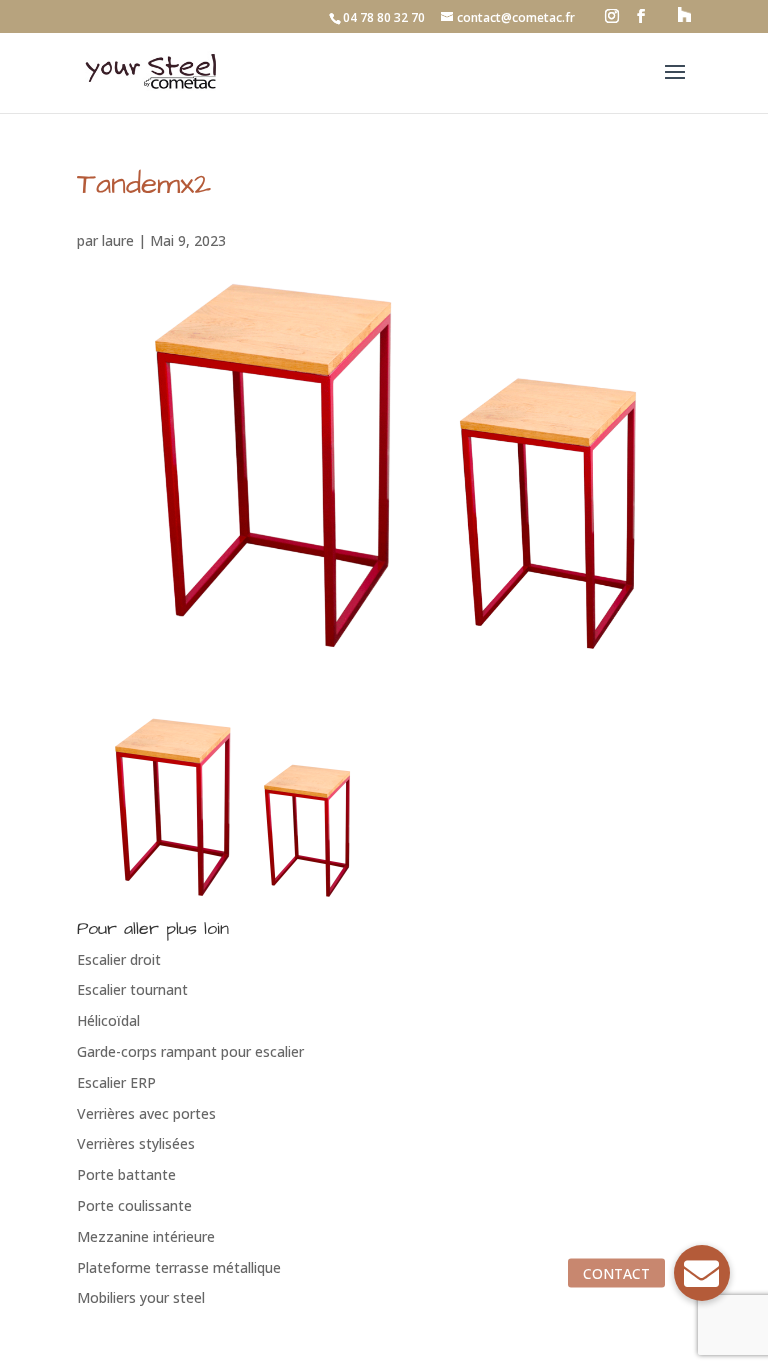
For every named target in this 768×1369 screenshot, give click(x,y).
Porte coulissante (134, 1205)
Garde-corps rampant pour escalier (190, 1051)
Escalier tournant (132, 989)
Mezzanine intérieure (146, 1236)
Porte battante (126, 1174)
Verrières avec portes (146, 1113)
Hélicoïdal (108, 1020)
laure (118, 240)
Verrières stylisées (136, 1143)
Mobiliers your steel (141, 1297)
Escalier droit (119, 959)
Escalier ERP (116, 1082)
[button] (702, 1273)
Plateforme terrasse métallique (179, 1267)
